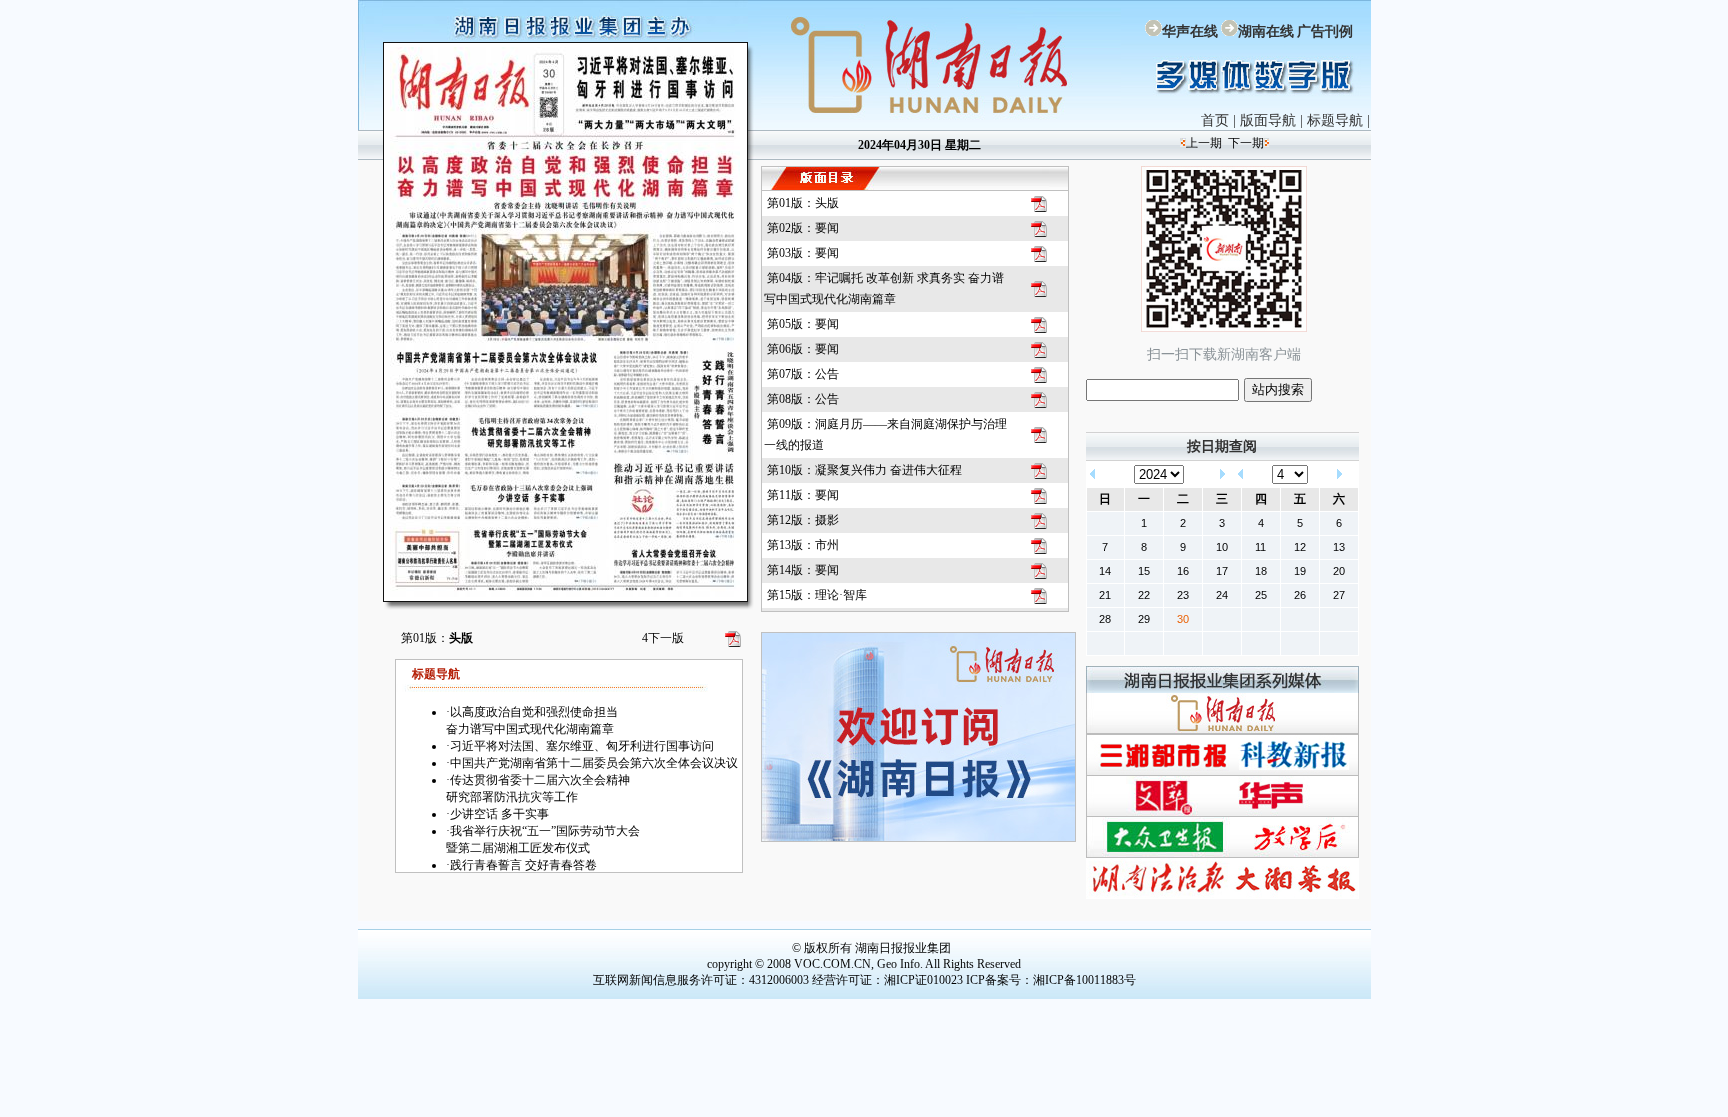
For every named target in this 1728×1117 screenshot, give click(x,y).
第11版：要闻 (803, 495)
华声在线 (1190, 31)
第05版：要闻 (803, 324)
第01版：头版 (803, 203)
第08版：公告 (803, 399)
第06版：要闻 (803, 349)
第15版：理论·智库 (817, 595)
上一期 (1204, 143)
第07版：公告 (803, 374)
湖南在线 (1266, 31)
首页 (1215, 120)
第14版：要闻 (803, 570)
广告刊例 (1325, 31)
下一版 (663, 638)
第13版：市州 (803, 545)
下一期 (1246, 143)
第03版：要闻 (803, 253)
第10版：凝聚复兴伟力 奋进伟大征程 (864, 470)
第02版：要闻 (803, 228)
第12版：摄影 (803, 520)
